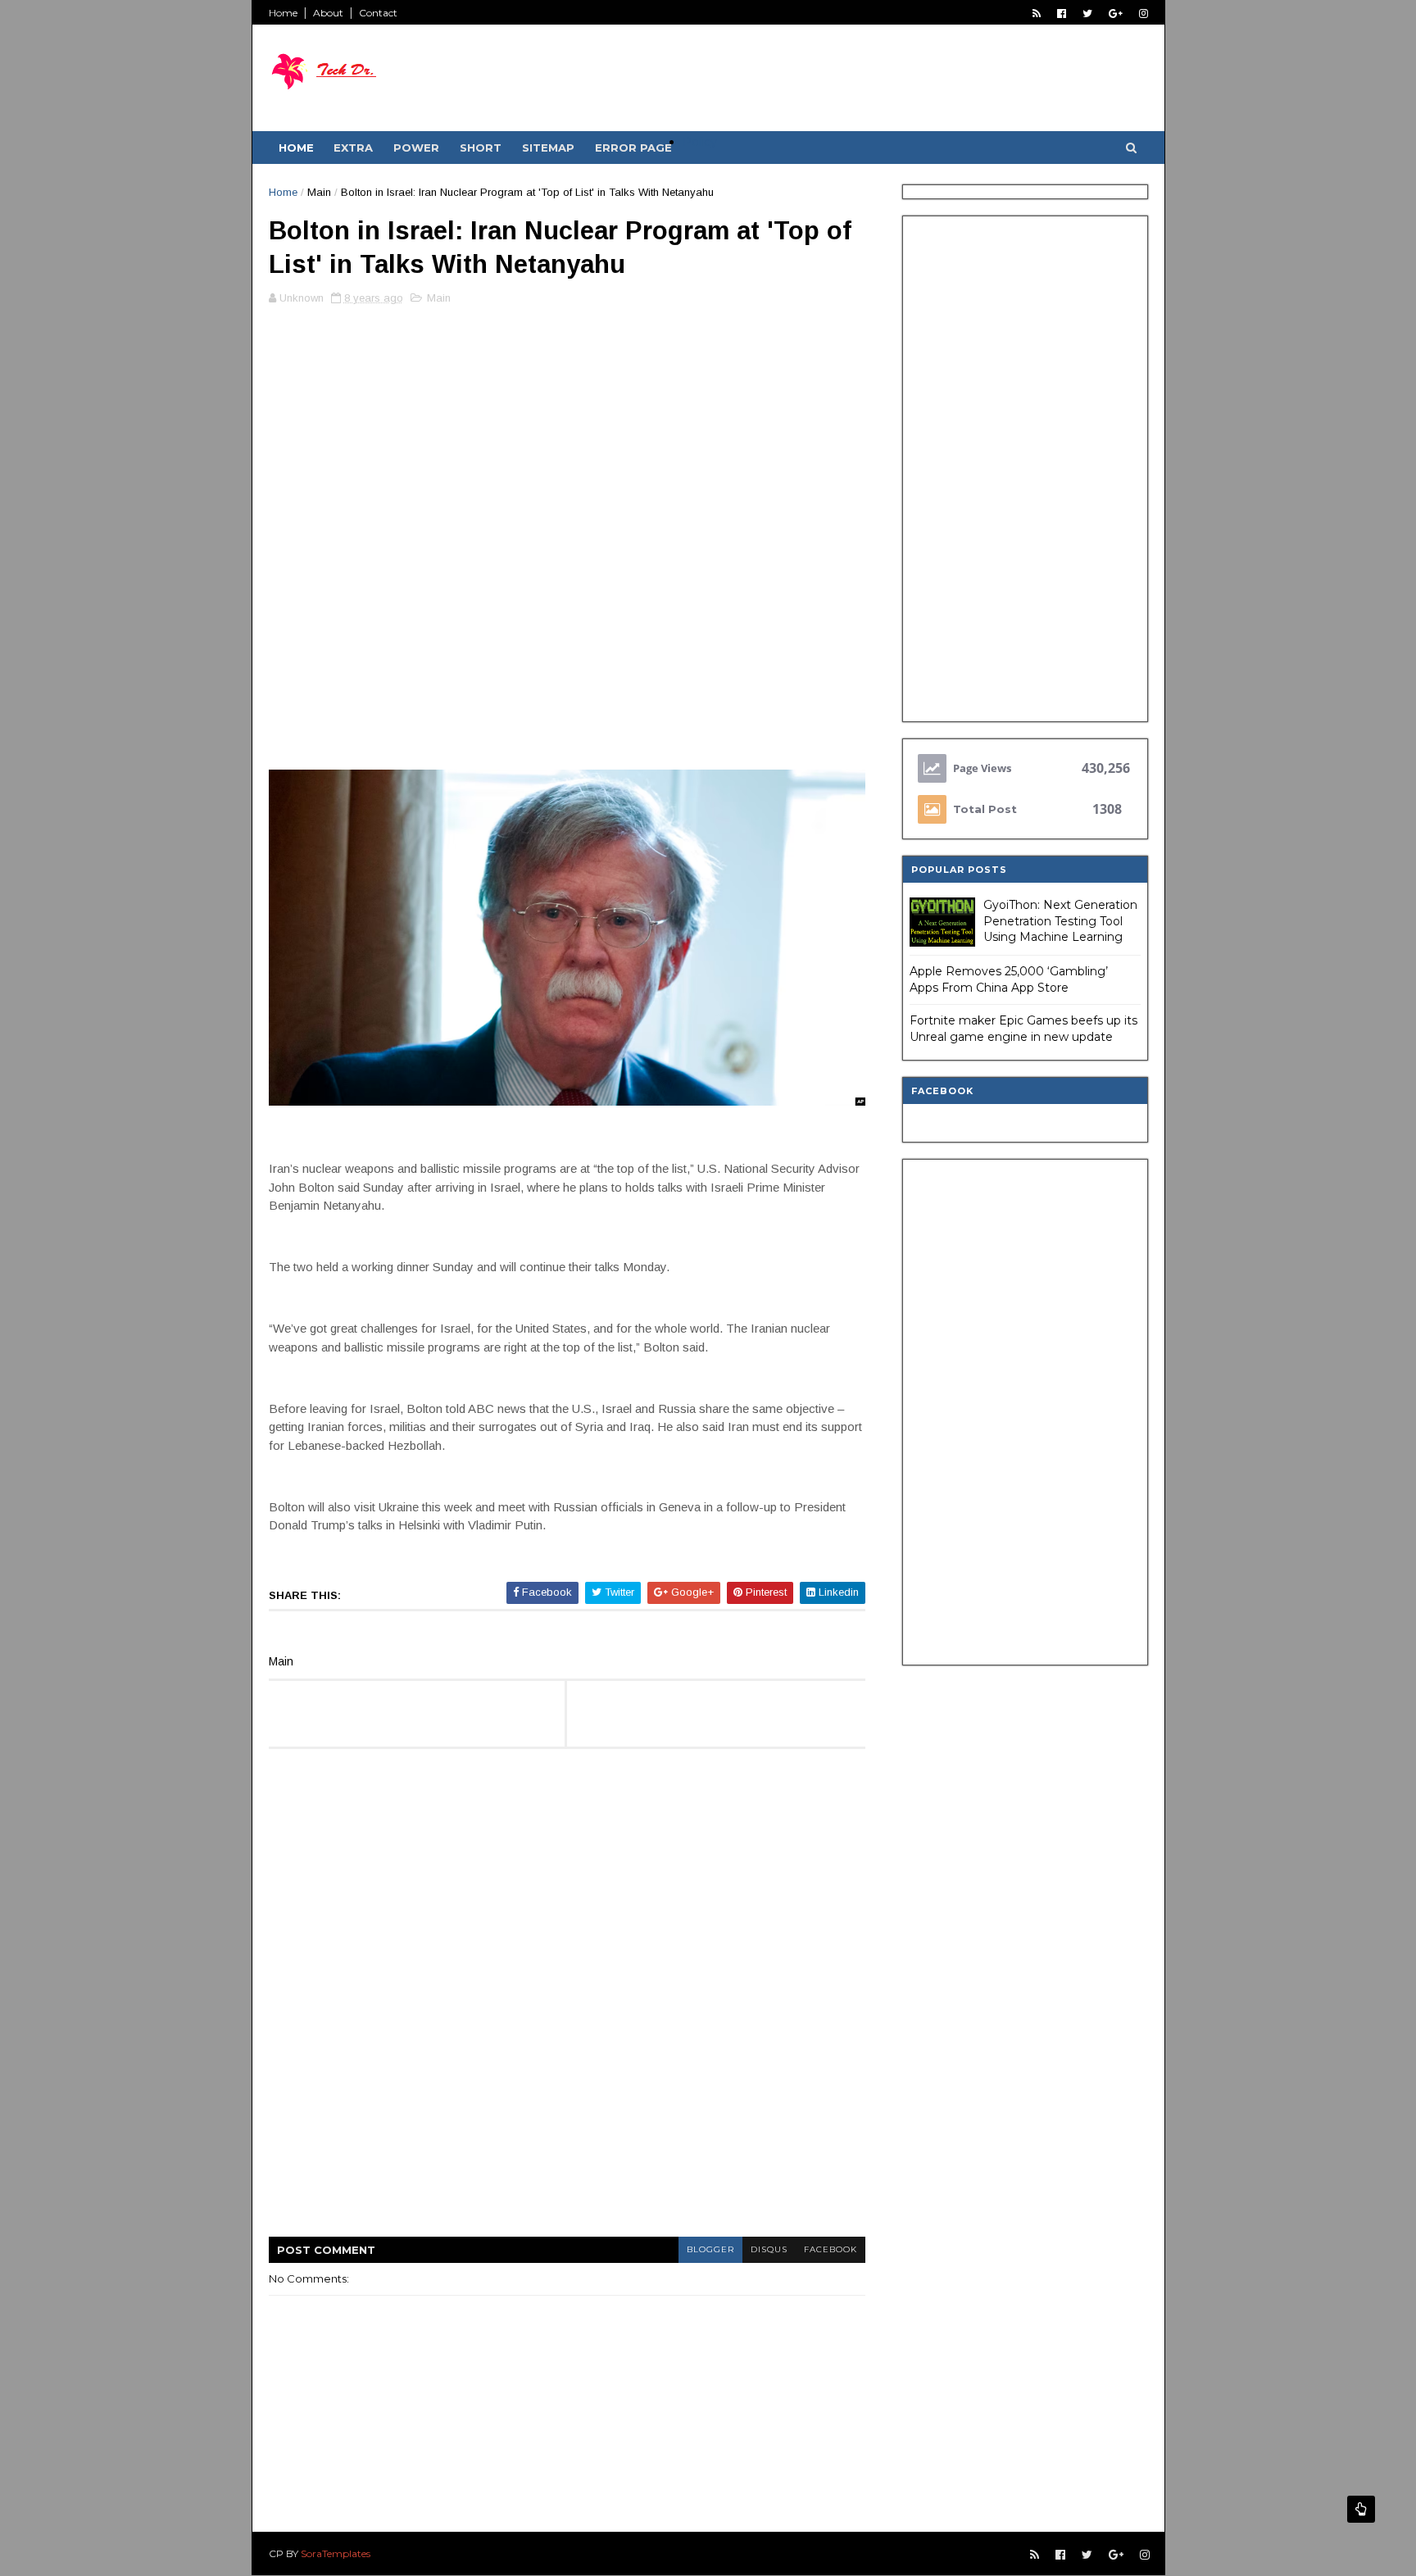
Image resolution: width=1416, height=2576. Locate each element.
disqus (769, 2249)
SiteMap (548, 148)
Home (283, 13)
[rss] (1037, 14)
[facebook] (1062, 14)
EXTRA (353, 148)
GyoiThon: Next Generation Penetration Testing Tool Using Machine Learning (1060, 921)
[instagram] (1144, 14)
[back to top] (1361, 2509)
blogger (710, 2249)
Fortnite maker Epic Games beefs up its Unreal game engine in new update (1023, 1029)
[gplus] (1116, 14)
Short (481, 148)
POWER (416, 148)
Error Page (633, 148)
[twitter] (1087, 14)
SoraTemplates (336, 2553)
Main (319, 192)
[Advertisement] (567, 432)
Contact (378, 13)
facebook (831, 2249)
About (328, 13)
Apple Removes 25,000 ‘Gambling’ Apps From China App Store (1009, 979)
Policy (700, 142)
